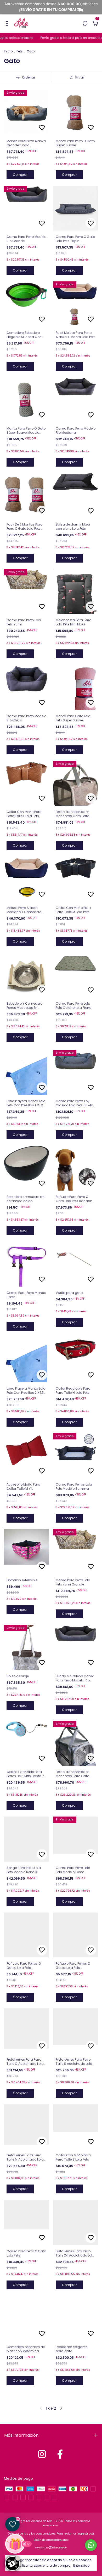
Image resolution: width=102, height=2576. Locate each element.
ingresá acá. (86, 2534)
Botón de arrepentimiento (51, 2540)
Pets (20, 51)
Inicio (8, 51)
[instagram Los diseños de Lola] (42, 2454)
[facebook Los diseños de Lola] (60, 2454)
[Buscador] (85, 24)
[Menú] (8, 24)
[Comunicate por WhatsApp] (91, 2545)
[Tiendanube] (51, 2548)
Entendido (81, 2565)
